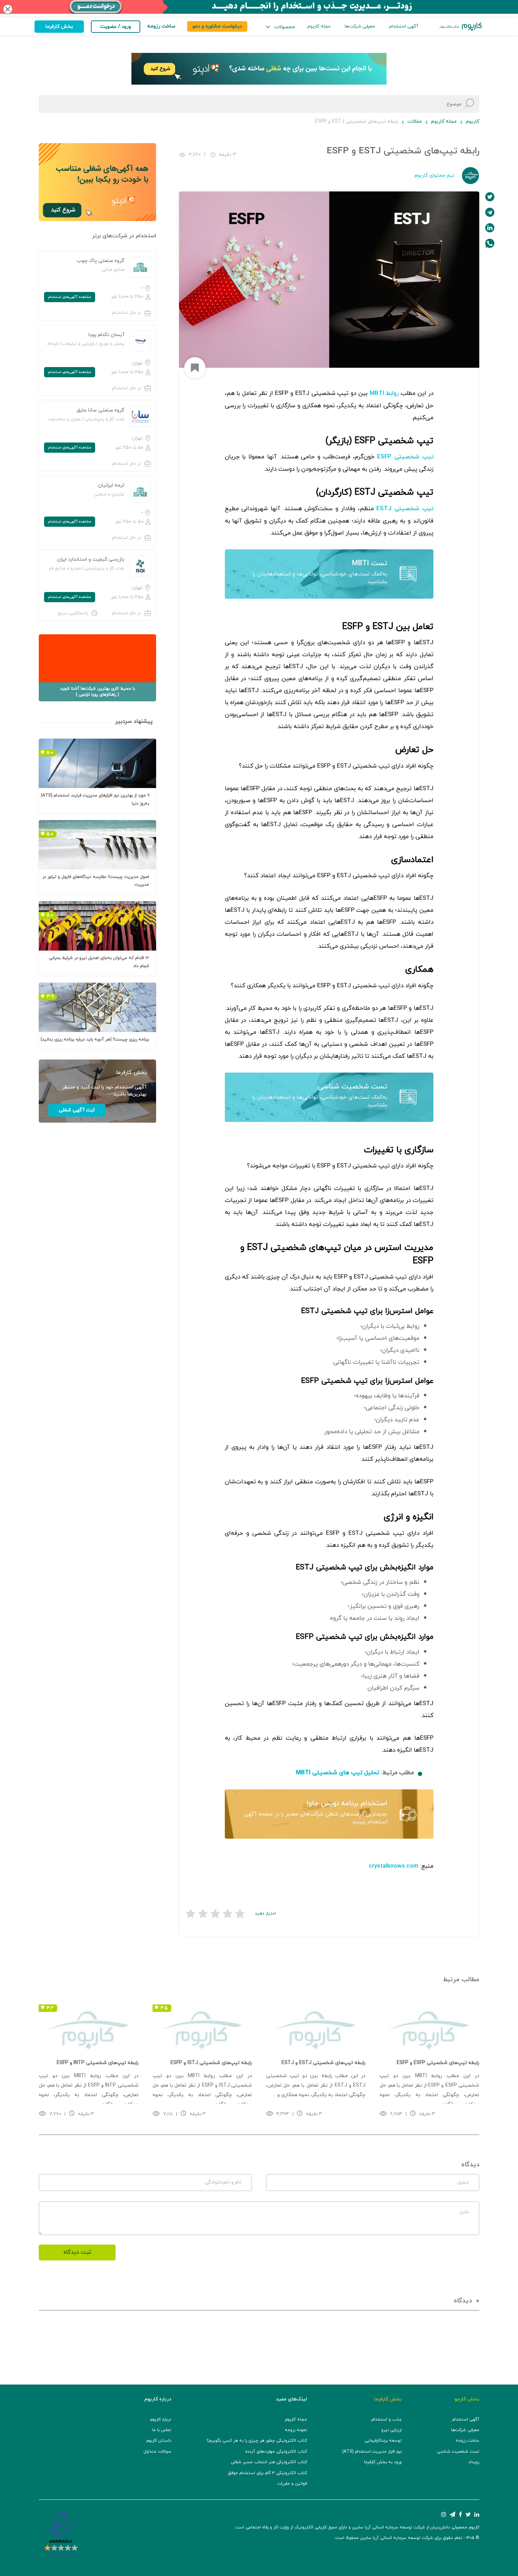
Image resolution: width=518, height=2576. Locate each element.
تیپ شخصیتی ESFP (405, 457)
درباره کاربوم (161, 2419)
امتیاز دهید (265, 1913)
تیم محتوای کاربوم (434, 175)
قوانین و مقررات (292, 2484)
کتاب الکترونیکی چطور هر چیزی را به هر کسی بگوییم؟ (257, 2441)
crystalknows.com (393, 1866)
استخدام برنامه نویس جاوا (347, 1803)
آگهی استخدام (404, 26)
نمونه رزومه (296, 2430)
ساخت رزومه (467, 2441)
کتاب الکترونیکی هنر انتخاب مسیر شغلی (269, 2462)
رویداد (474, 2462)
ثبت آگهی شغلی (77, 1110)
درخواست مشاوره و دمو (217, 26)
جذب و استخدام (387, 2419)
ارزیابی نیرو (391, 2430)
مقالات (415, 121)
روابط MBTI (384, 393)
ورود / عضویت (116, 27)
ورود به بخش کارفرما (383, 2462)
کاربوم (473, 121)
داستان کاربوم (159, 2441)
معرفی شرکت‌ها (360, 26)
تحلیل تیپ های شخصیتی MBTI (338, 1773)
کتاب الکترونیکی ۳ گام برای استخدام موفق (267, 2473)
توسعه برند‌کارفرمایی (383, 2441)
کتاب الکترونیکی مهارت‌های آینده (276, 2452)
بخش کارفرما (59, 27)
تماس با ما (162, 2430)
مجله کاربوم (319, 26)
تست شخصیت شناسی (353, 1087)
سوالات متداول (157, 2452)
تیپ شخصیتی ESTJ (405, 509)
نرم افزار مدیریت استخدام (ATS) (372, 2452)
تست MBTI (370, 563)
